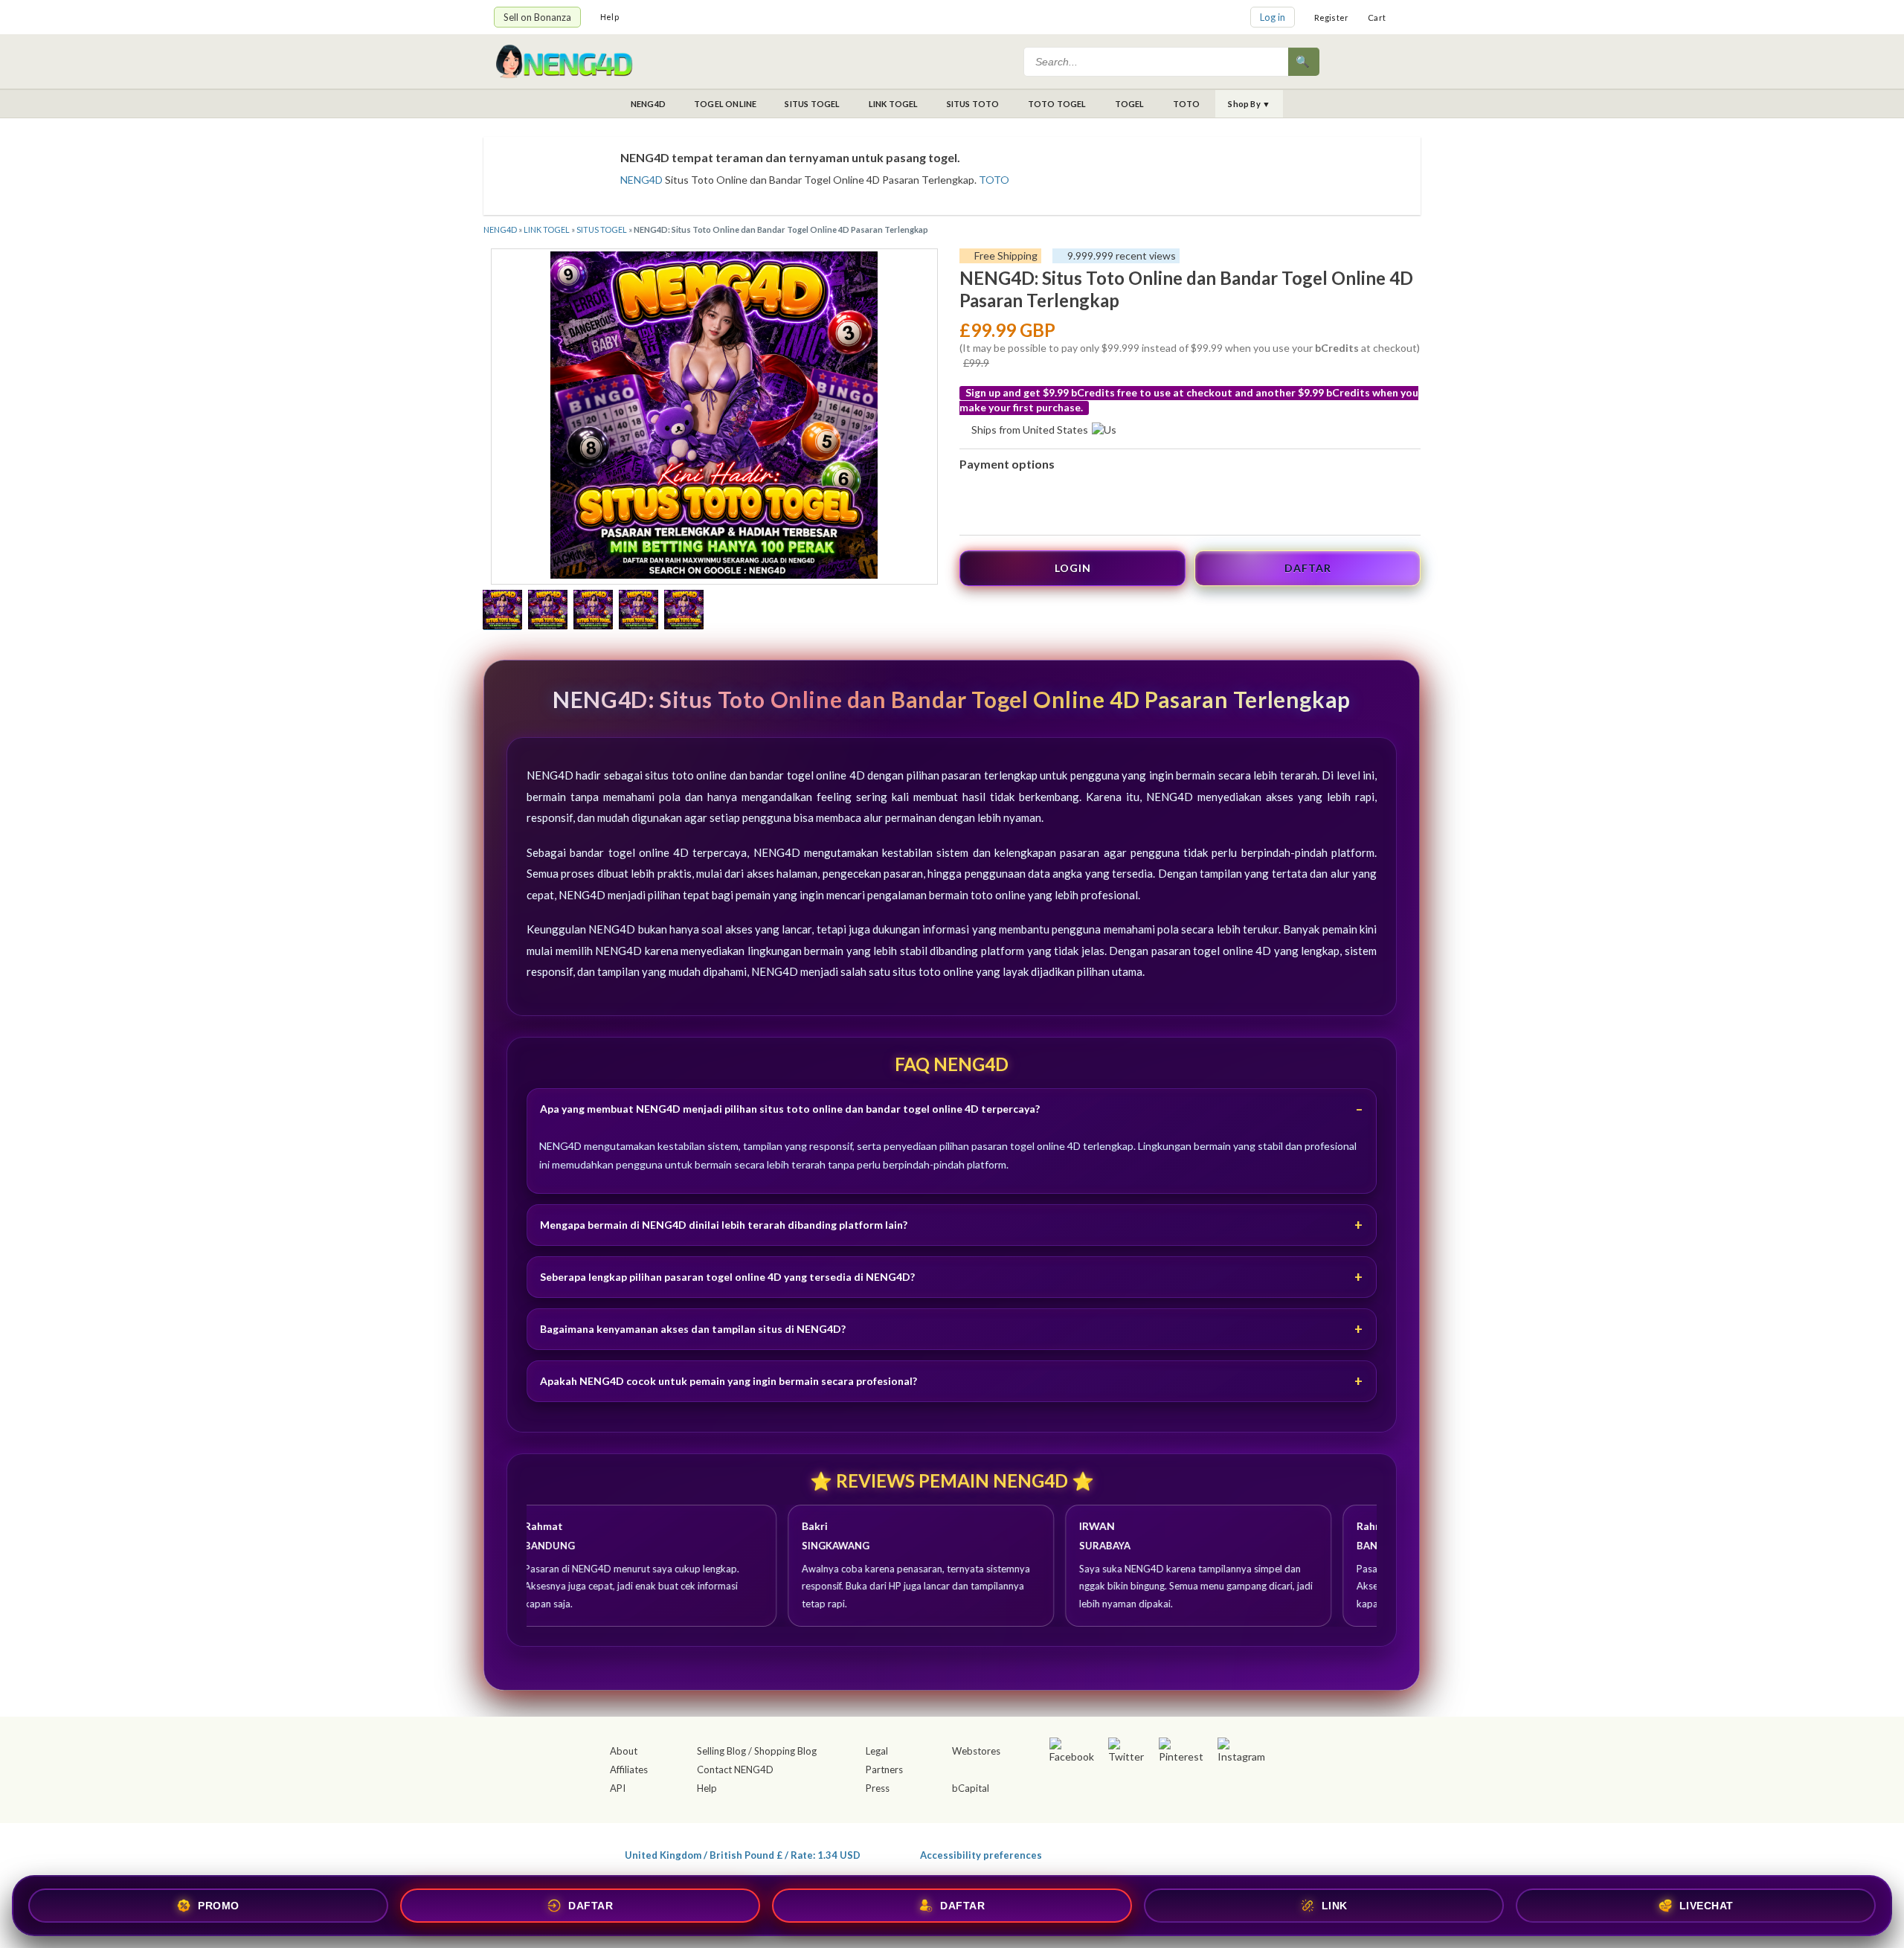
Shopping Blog (785, 1751)
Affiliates (629, 1769)
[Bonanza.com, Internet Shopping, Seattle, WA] (1194, 1852)
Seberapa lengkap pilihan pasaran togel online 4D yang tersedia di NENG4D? (727, 1277)
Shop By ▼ (1249, 104)
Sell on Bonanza (537, 17)
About (624, 1751)
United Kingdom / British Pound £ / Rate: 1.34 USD (743, 1855)
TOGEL (1130, 104)
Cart (1377, 17)
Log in (1273, 17)
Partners (884, 1769)
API (618, 1788)
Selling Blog (721, 1751)
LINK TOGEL (894, 104)
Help (610, 17)
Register (1332, 17)
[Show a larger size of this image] (502, 611)
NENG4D (648, 104)
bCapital (971, 1788)
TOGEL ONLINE (725, 104)
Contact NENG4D (735, 1769)
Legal (877, 1751)
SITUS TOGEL (812, 104)
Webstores (976, 1751)
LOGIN (1073, 568)
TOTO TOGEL (1057, 104)
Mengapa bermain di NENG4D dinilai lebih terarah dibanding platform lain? (724, 1225)
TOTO (1187, 104)
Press (878, 1788)
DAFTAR (1308, 568)
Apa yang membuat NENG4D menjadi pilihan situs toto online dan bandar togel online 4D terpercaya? (790, 1109)
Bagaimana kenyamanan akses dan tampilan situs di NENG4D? (693, 1329)
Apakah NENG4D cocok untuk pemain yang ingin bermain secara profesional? (729, 1381)
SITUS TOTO (973, 104)
